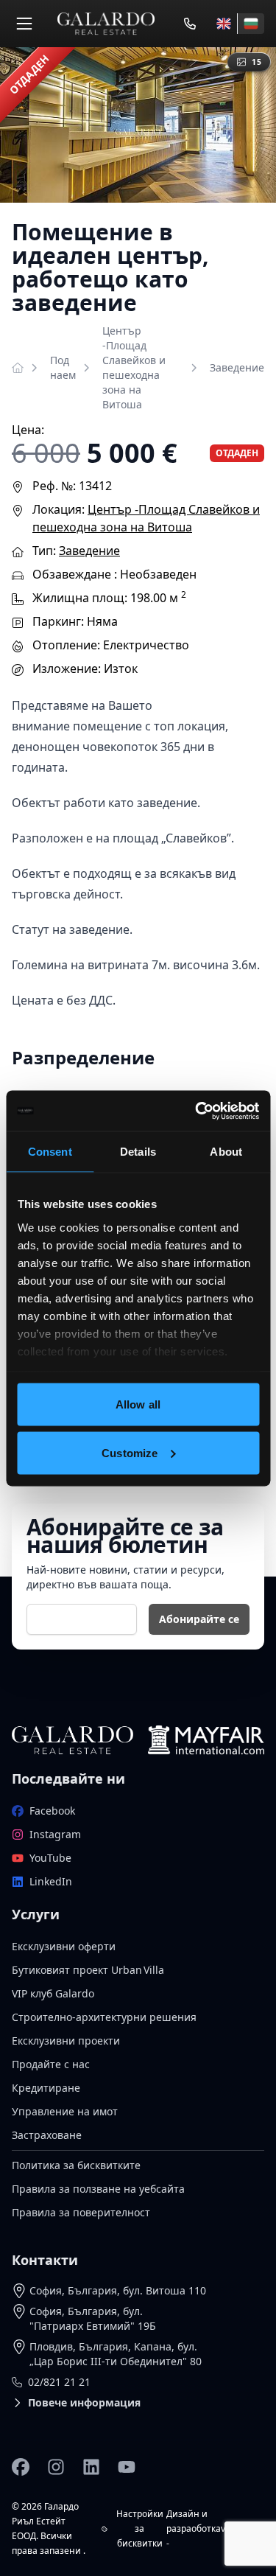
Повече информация (84, 2402)
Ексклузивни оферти (64, 1946)
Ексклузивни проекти (66, 2041)
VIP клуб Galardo (53, 1993)
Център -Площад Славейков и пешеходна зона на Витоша (134, 367)
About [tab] (226, 1152)
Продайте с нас (51, 2064)
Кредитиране (46, 2088)
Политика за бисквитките (76, 2165)
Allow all (138, 1404)
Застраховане (47, 2135)
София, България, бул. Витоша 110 (118, 2290)
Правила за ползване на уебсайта (98, 2189)
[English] (224, 24)
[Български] (251, 24)
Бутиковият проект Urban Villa (88, 1970)
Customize (130, 1452)
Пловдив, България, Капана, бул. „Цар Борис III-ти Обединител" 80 (116, 2354)
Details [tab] (138, 1152)
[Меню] (24, 24)
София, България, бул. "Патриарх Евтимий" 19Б (93, 2318)
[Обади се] (190, 24)
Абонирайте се (199, 1619)
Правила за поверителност (81, 2212)
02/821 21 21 (59, 2382)
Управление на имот (65, 2111)
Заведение (237, 367)
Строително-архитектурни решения (104, 2017)
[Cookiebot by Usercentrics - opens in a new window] (197, 1111)
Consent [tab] (50, 1152)
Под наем (63, 367)
